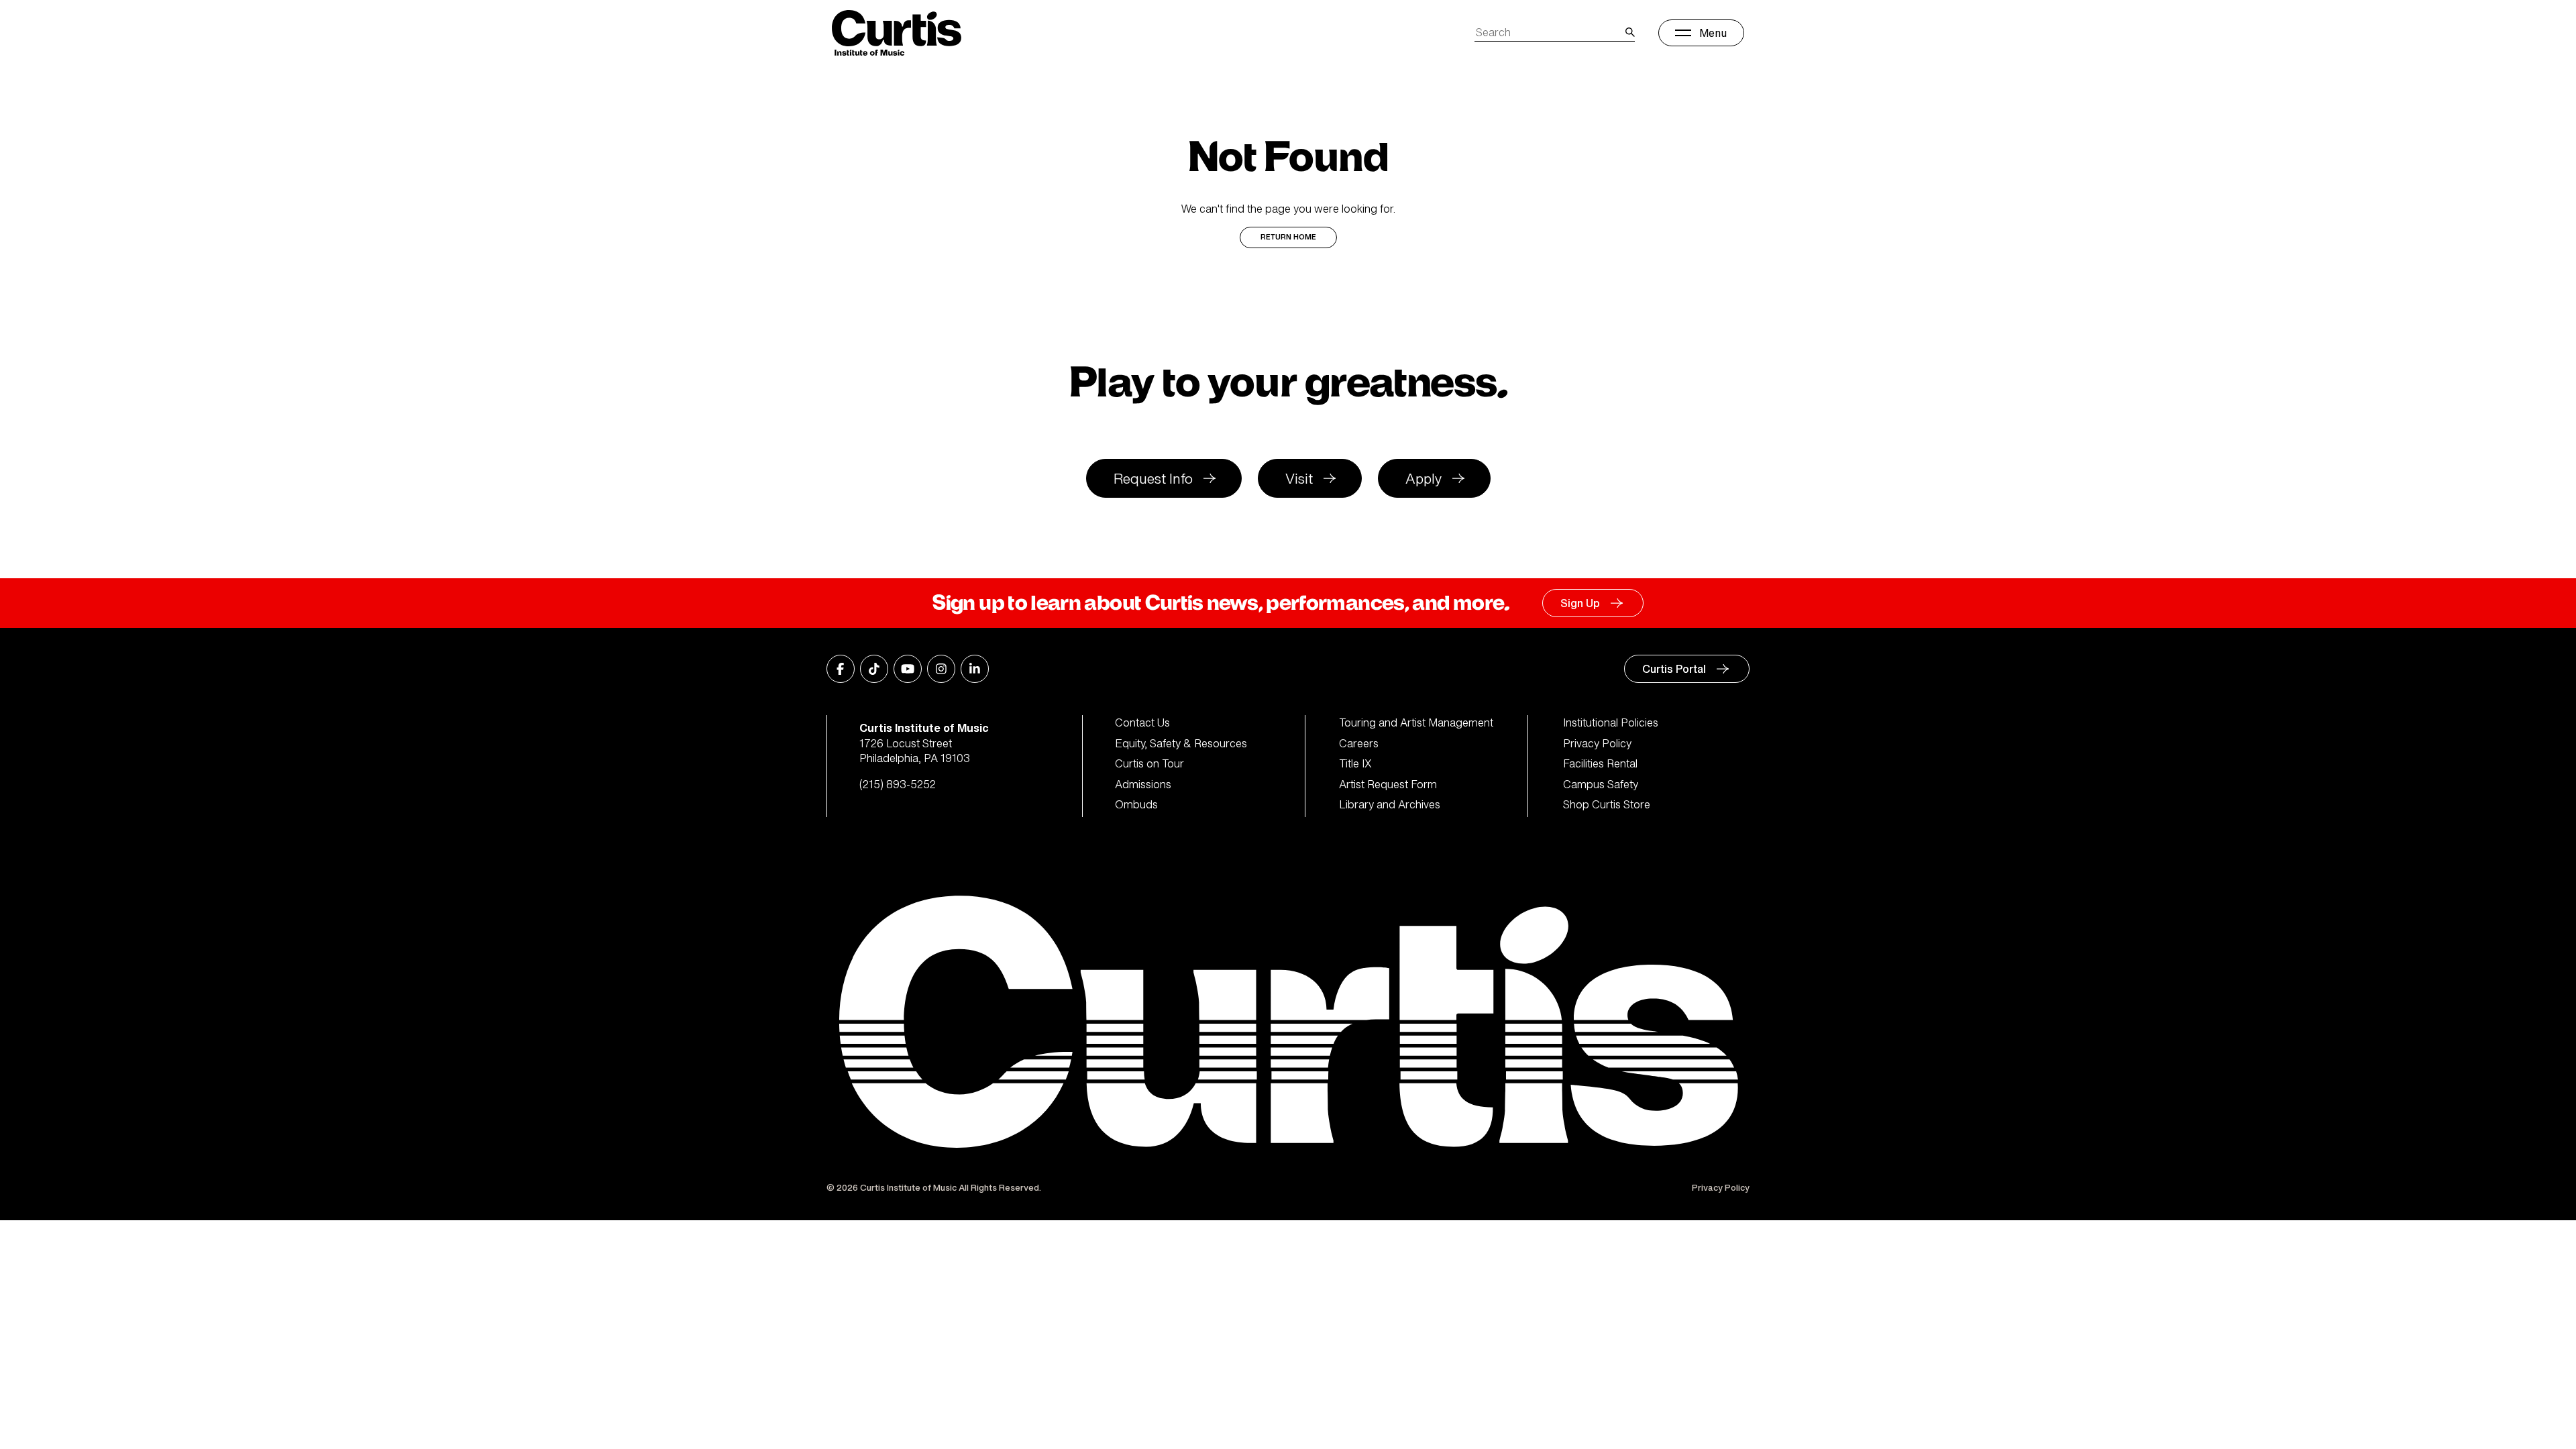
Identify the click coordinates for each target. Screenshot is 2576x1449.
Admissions (1143, 784)
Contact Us (1142, 722)
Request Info (1153, 479)
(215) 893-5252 (898, 784)
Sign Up (1580, 603)
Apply (1424, 479)
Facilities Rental (1600, 763)
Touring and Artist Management (1416, 722)
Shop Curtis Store (1607, 804)
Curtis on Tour (1149, 763)
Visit (1299, 479)
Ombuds (1136, 804)
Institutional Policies (1611, 722)
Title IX (1355, 763)
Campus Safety (1601, 784)
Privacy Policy (1597, 743)
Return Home (1288, 237)
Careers (1359, 743)
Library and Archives (1390, 804)
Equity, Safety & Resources (1181, 743)
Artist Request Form (1388, 784)
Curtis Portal (1674, 669)
